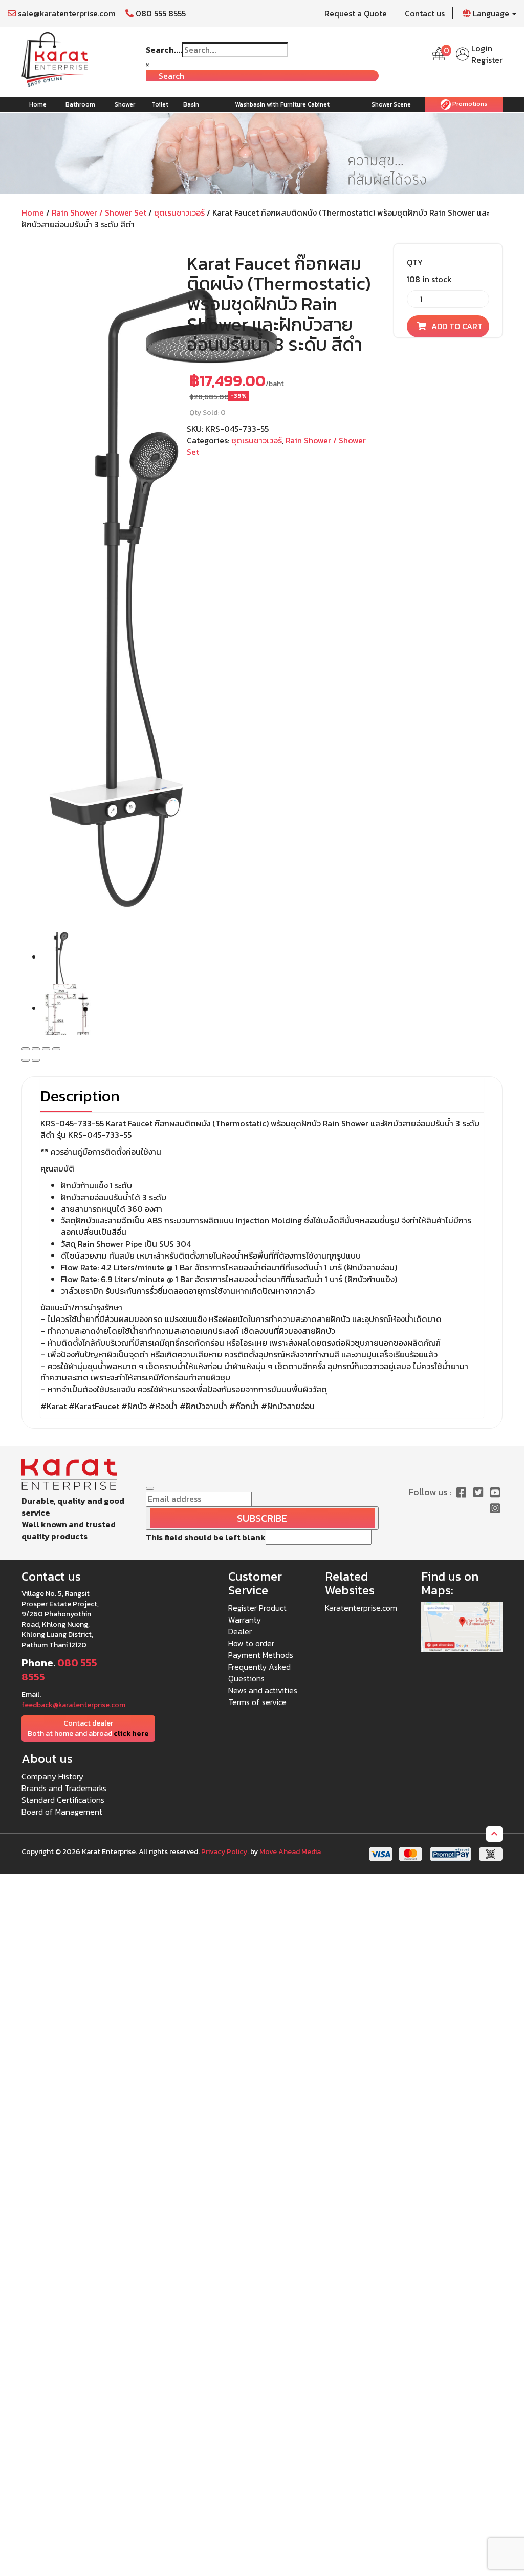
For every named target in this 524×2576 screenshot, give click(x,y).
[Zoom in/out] (56, 1049)
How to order (251, 1643)
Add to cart (457, 326)
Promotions (469, 104)
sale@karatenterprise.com (66, 13)
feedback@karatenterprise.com (73, 1705)
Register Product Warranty (257, 1614)
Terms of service (257, 1702)
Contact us (425, 13)
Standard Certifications (63, 1800)
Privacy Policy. (225, 1852)
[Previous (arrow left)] (26, 1060)
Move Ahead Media (290, 1852)
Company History (52, 1776)
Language (491, 13)
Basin (191, 104)
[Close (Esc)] (26, 1049)
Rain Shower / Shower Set (99, 212)
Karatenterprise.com (361, 1608)
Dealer (240, 1631)
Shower (125, 104)
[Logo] (55, 58)
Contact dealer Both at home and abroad (88, 1728)
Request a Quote (356, 13)
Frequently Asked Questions (259, 1673)
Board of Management (62, 1812)
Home (38, 104)
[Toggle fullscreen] (46, 1049)
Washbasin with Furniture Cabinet (282, 104)
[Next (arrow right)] (36, 1060)
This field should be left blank (206, 1537)
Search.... (164, 50)
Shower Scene (391, 104)
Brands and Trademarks (64, 1788)
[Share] (36, 1049)
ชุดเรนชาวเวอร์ (179, 212)
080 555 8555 (160, 13)
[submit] (150, 1488)
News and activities (263, 1690)
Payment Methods (261, 1655)
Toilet (160, 104)
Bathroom (80, 104)
